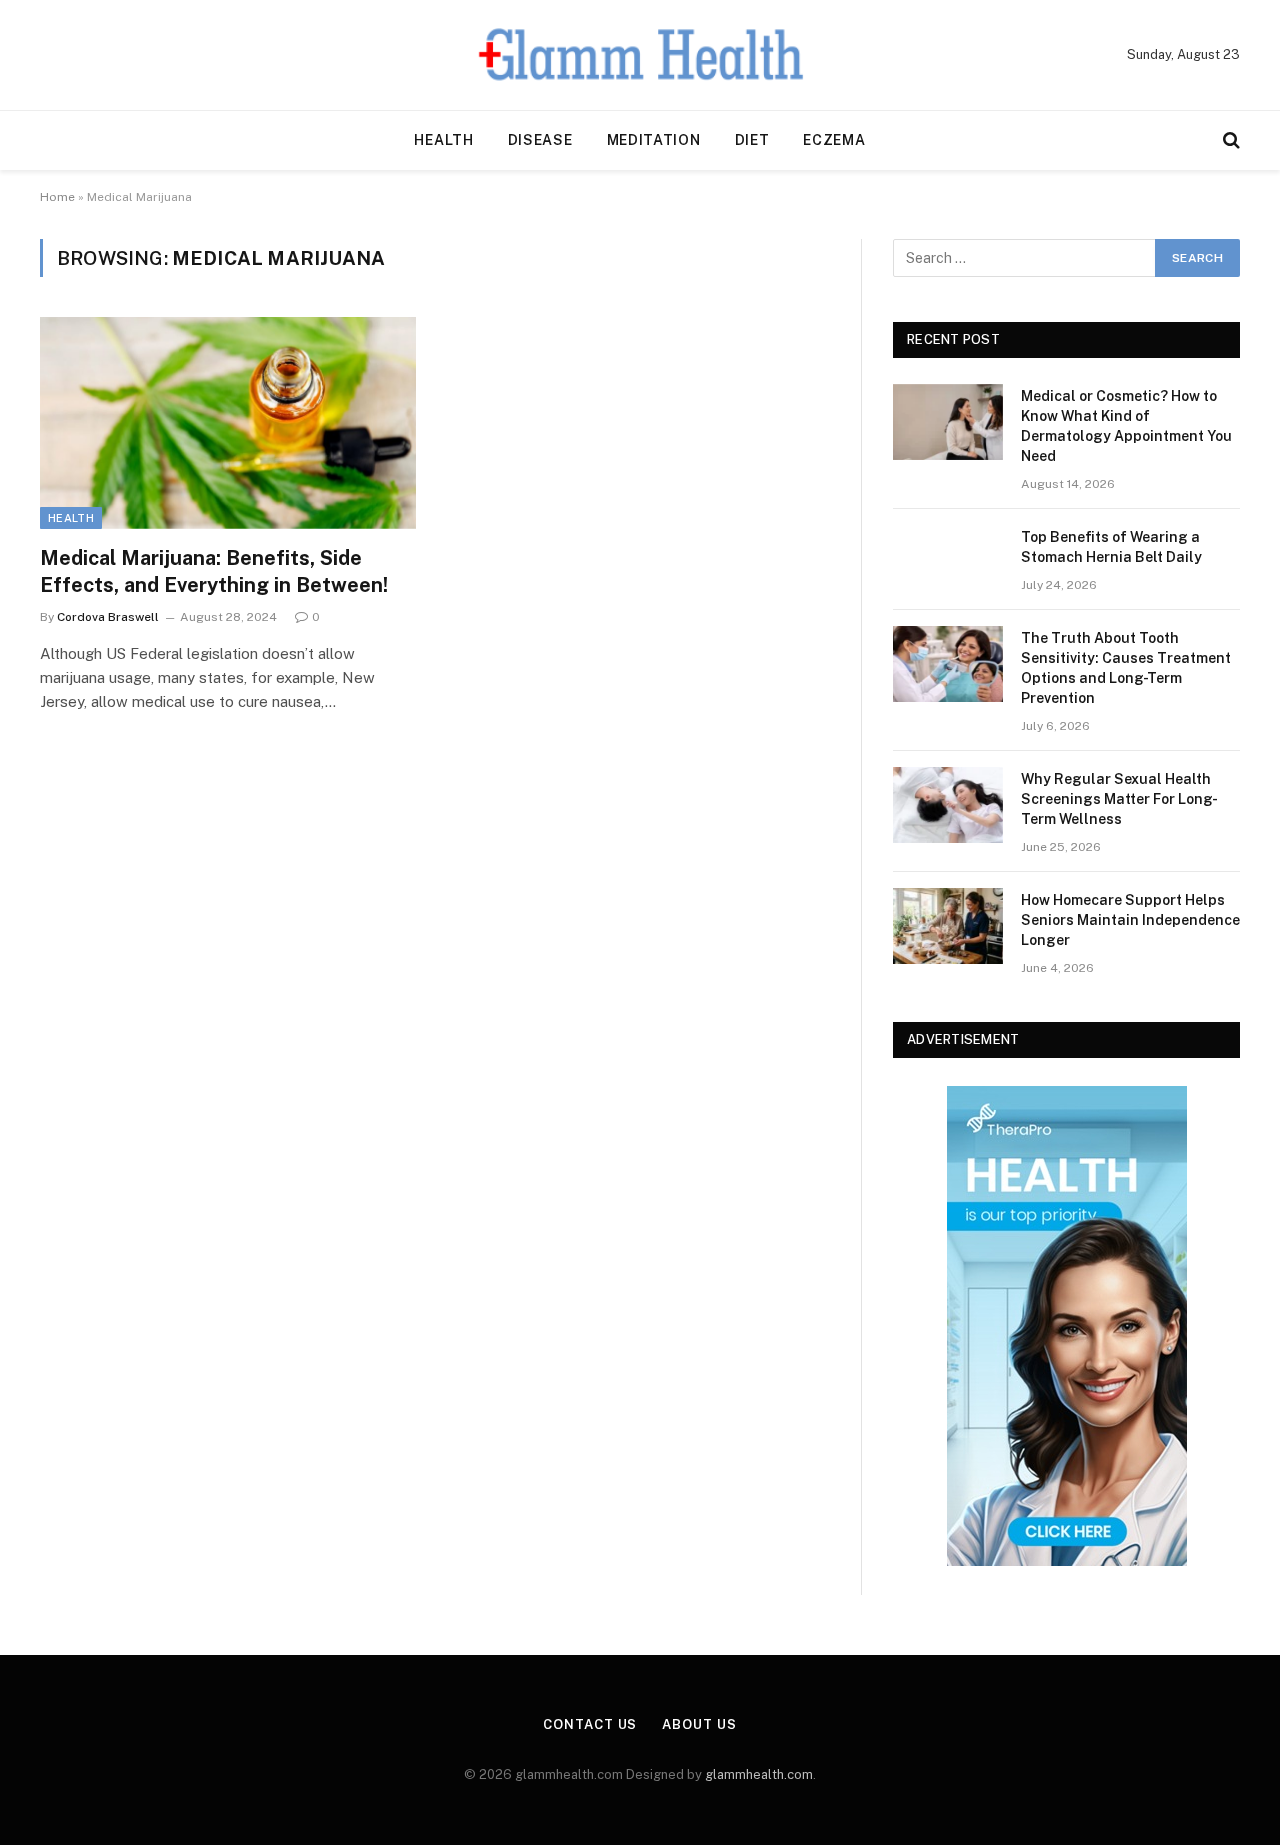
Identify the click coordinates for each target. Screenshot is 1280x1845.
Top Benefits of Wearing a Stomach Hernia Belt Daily (1111, 547)
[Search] (1229, 140)
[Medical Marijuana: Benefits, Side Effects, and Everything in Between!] (228, 423)
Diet (752, 140)
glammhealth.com (759, 1774)
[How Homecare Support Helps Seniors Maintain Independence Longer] (948, 926)
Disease (540, 140)
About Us (699, 1724)
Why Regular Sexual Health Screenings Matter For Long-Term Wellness (1119, 799)
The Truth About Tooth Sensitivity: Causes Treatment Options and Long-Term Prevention (1126, 668)
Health (443, 140)
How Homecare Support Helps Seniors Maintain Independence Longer (1130, 920)
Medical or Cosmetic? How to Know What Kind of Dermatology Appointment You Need (1126, 426)
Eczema (834, 140)
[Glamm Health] (640, 55)
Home (57, 197)
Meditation (654, 140)
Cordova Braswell (108, 617)
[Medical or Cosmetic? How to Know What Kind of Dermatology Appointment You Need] (948, 422)
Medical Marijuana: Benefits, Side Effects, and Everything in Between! (214, 571)
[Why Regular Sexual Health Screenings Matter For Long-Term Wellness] (948, 805)
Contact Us (590, 1724)
